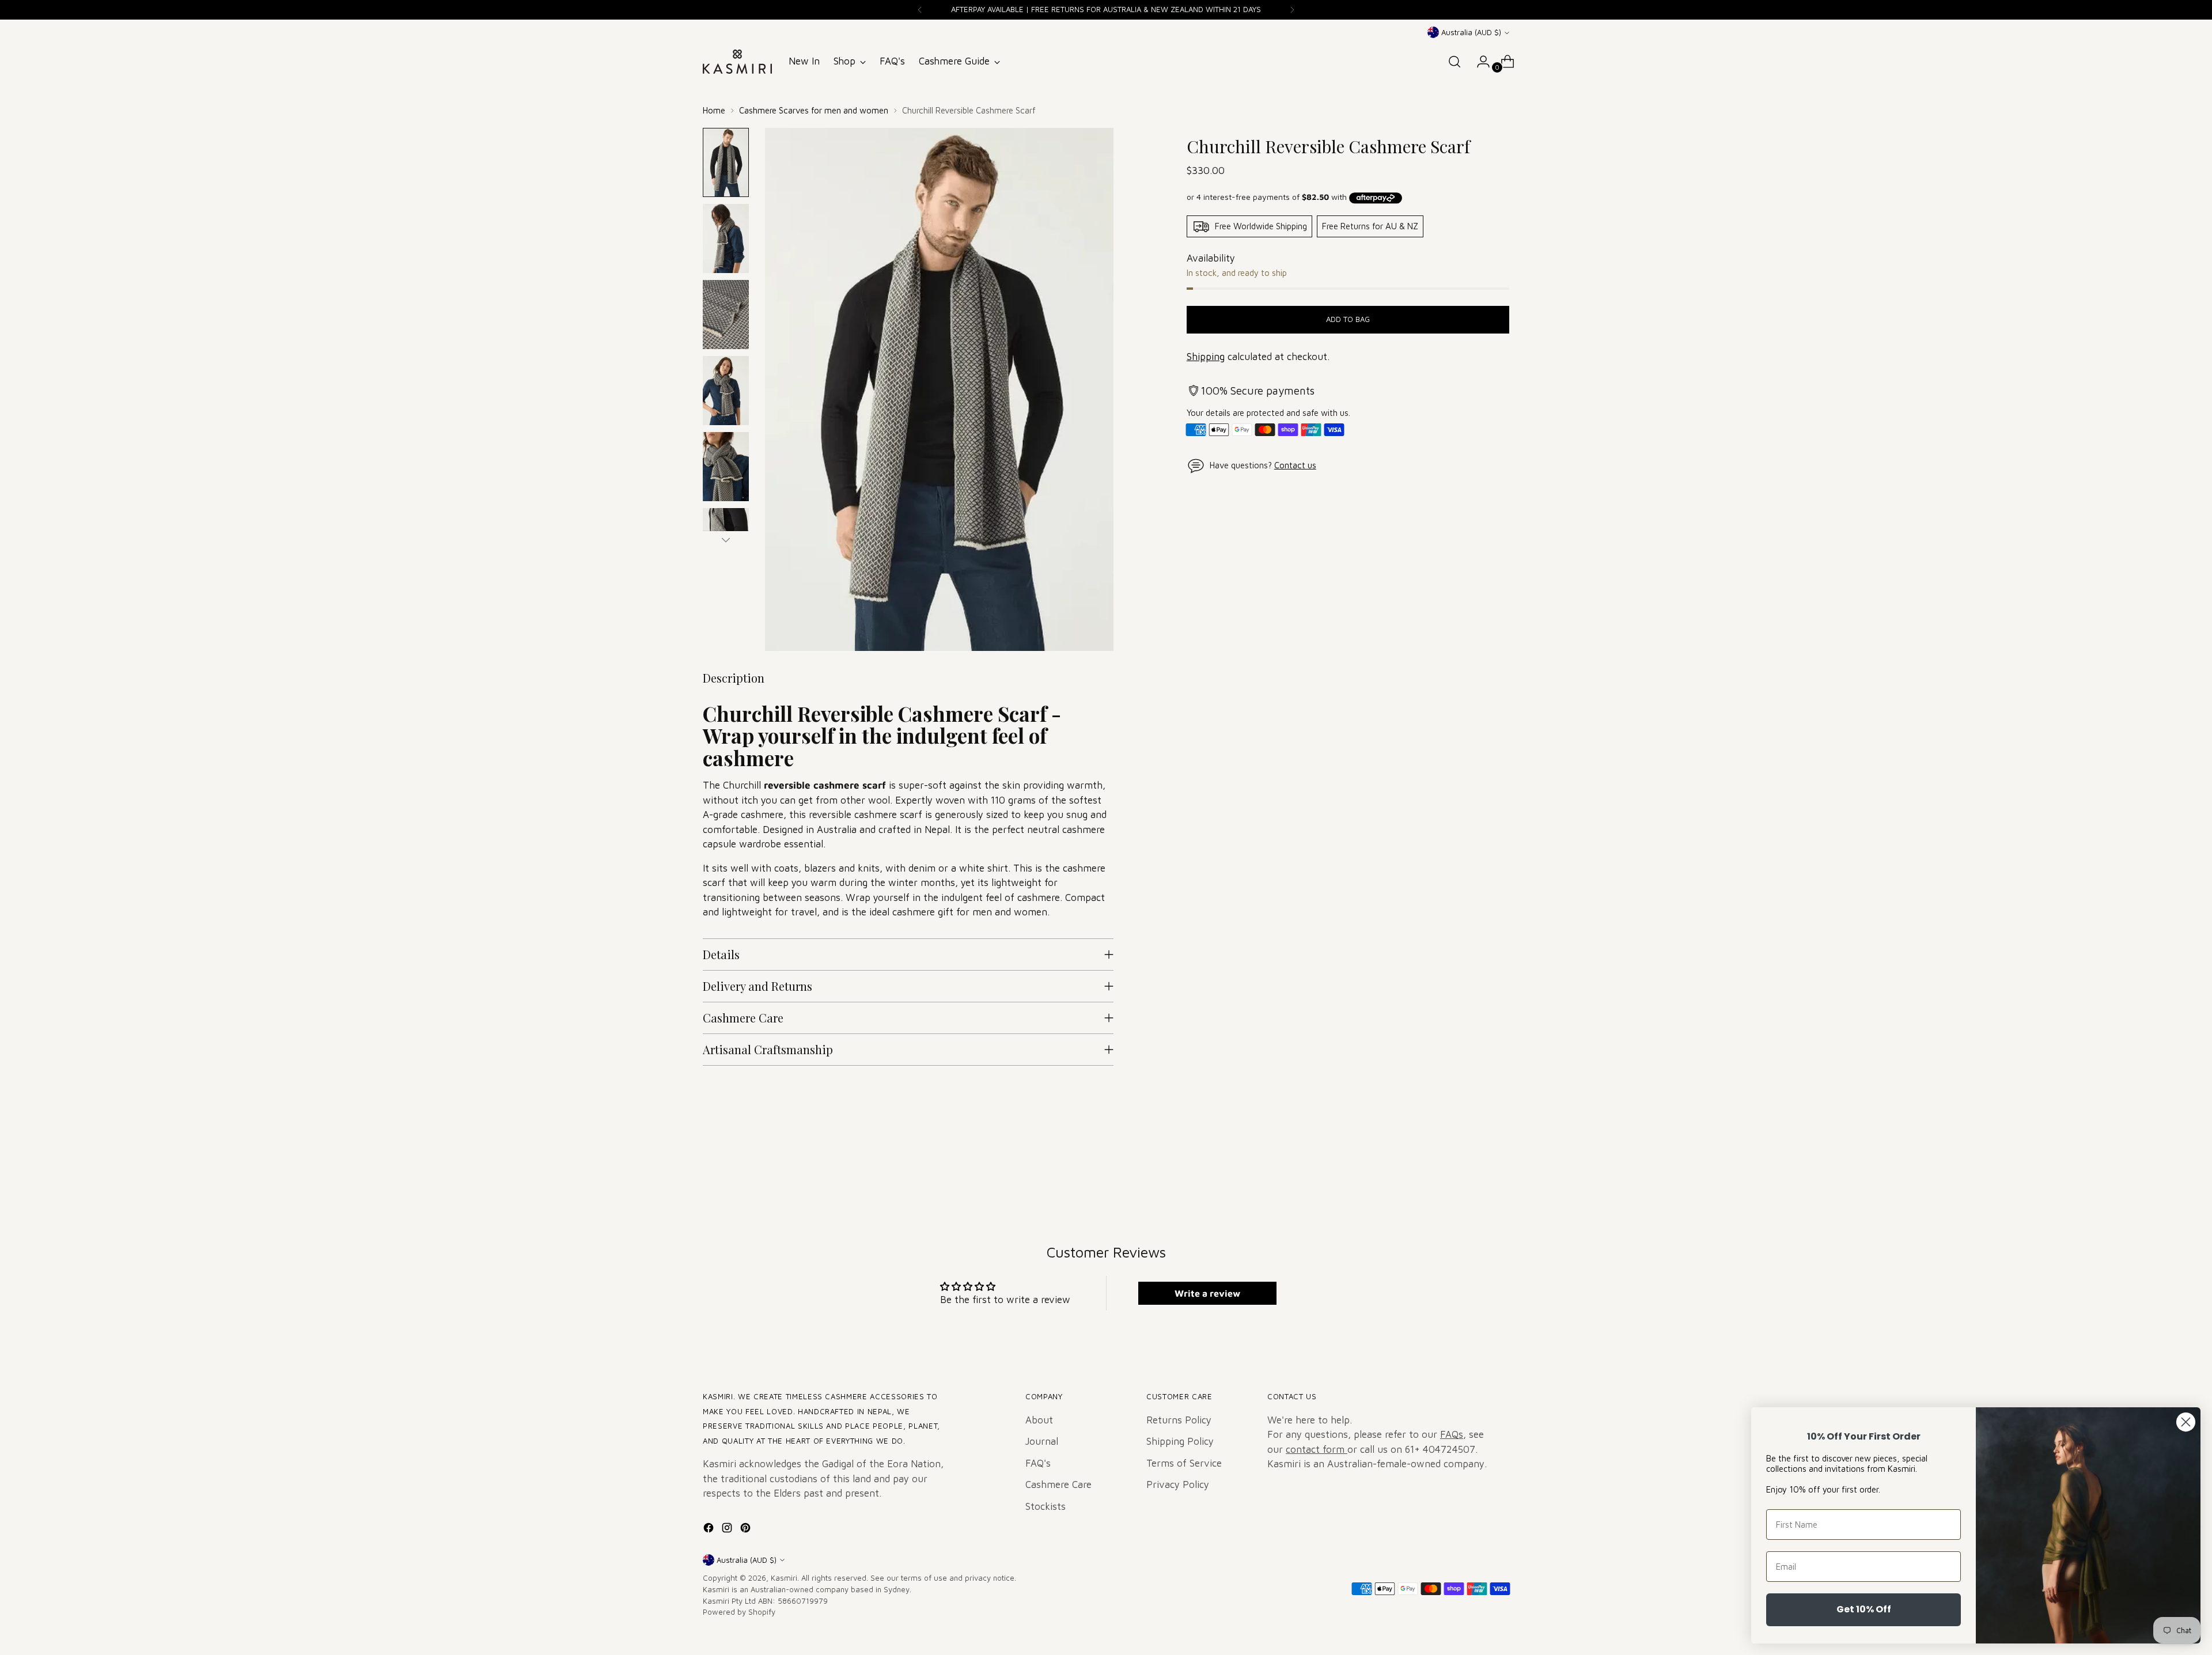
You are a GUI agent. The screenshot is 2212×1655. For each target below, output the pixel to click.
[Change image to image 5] (726, 467)
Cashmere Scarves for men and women (814, 110)
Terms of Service (1184, 1463)
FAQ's (1038, 1463)
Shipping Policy (1180, 1441)
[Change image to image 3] (726, 315)
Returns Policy (1179, 1420)
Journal (1042, 1441)
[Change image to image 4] (726, 391)
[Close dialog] (2186, 1422)
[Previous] (920, 10)
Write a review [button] (1207, 1293)
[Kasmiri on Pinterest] (747, 1530)
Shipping (1206, 357)
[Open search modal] (1455, 62)
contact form (1317, 1449)
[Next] (1292, 10)
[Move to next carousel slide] (1499, 1165)
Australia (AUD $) (1471, 32)
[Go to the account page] (1479, 62)
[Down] (726, 540)
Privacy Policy (1178, 1484)
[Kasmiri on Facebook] (710, 1530)
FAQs (1452, 1434)
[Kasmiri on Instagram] (728, 1530)
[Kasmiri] (737, 62)
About (1039, 1420)
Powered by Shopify (739, 1612)
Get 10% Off (1864, 1609)
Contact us (1295, 465)
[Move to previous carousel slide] (1473, 1166)
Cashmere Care (1058, 1484)
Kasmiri (784, 1578)
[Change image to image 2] (726, 238)
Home (714, 110)
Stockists (1046, 1506)
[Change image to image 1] (726, 162)
